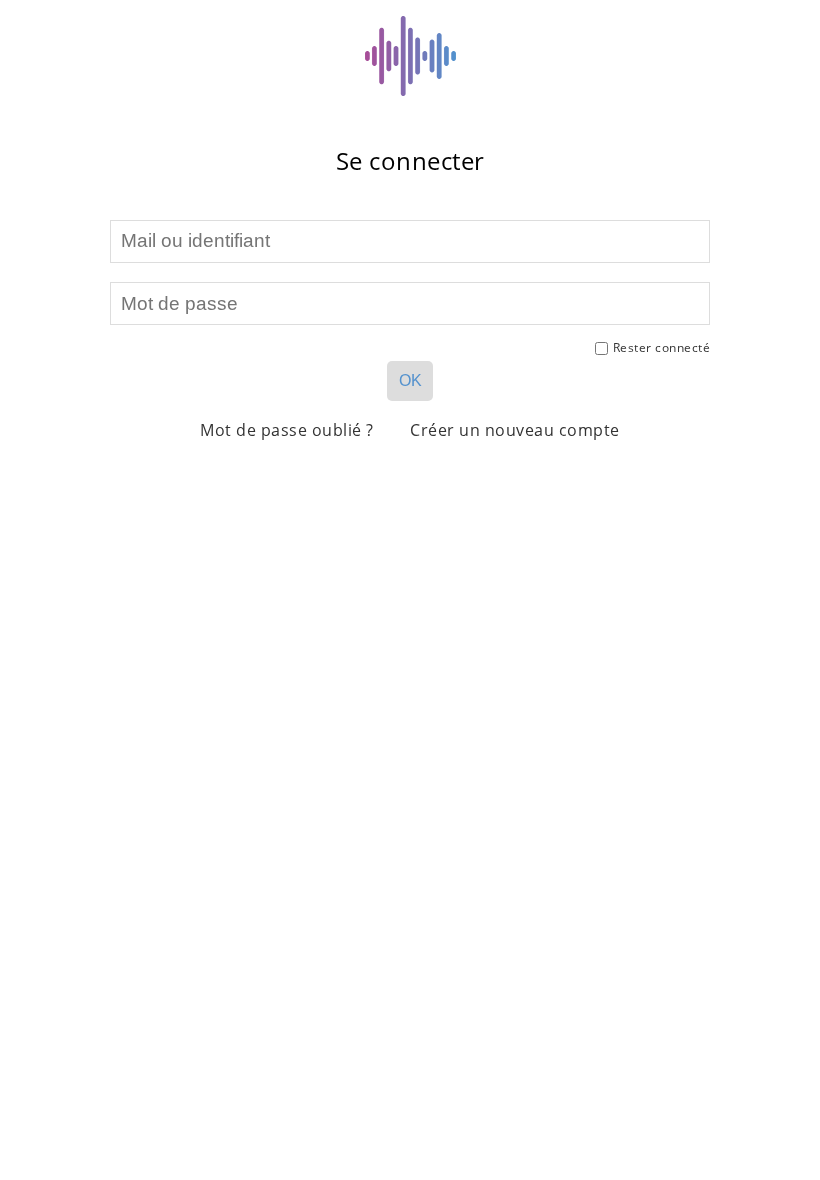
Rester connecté (662, 347)
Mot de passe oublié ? (287, 430)
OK (410, 380)
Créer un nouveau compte (515, 430)
